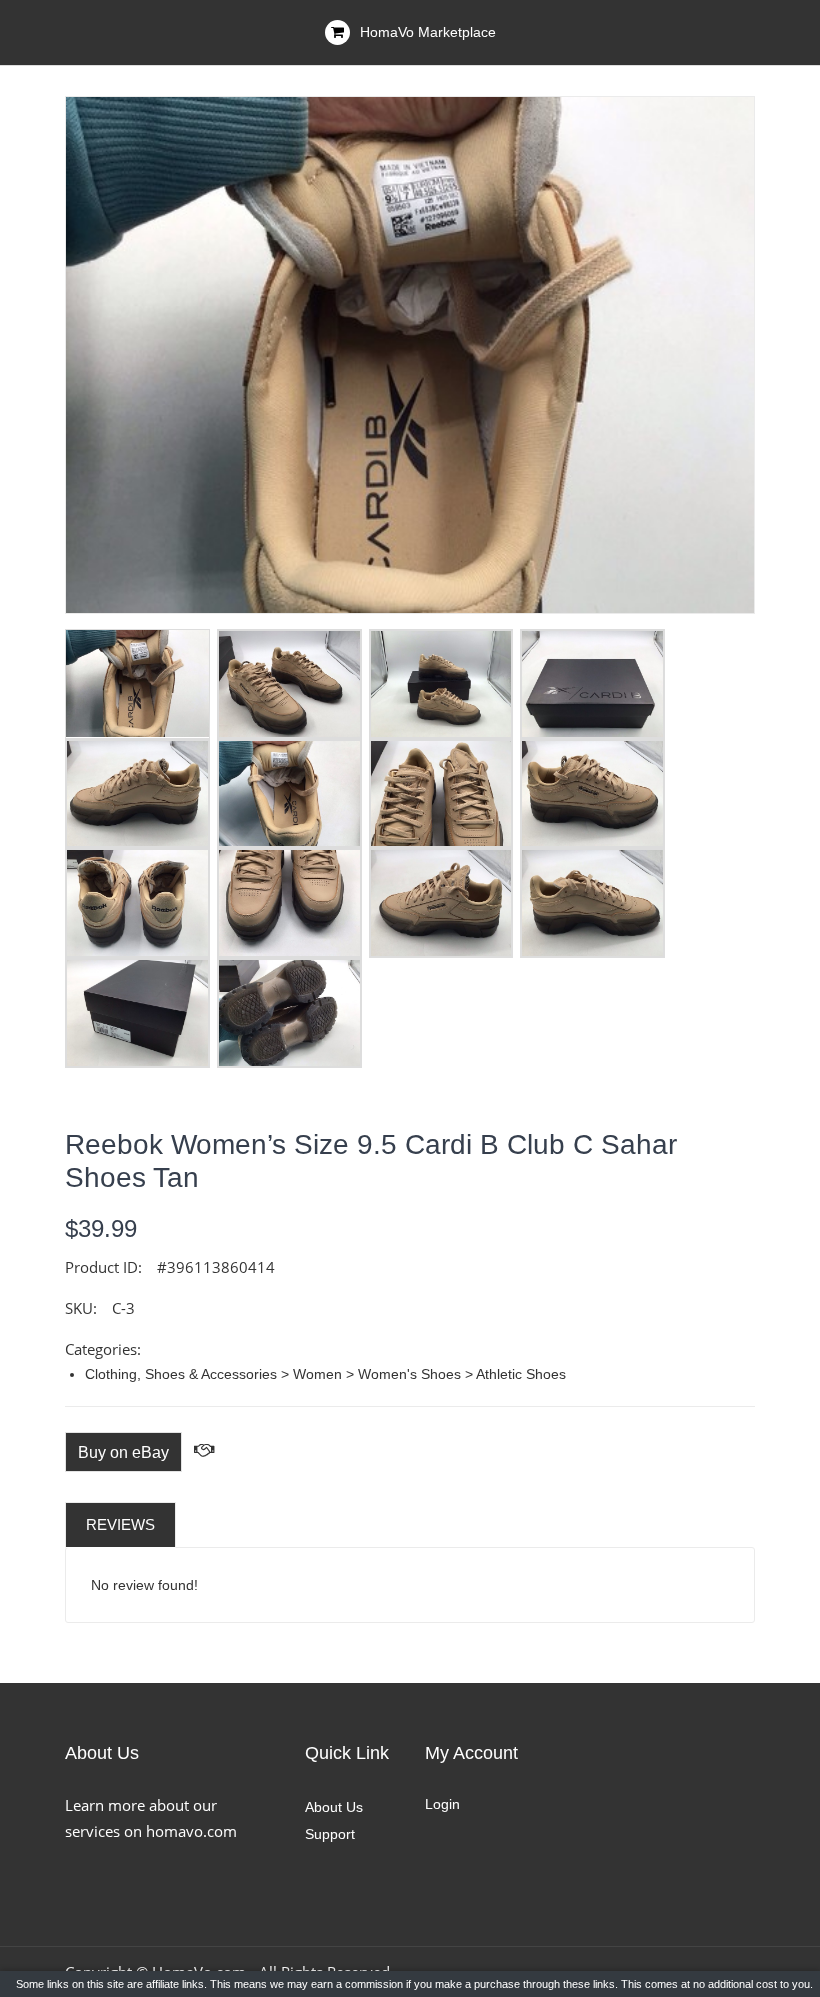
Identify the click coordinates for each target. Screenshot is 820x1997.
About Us (334, 1807)
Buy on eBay (123, 1452)
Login (442, 1804)
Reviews (120, 1524)
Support (330, 1834)
